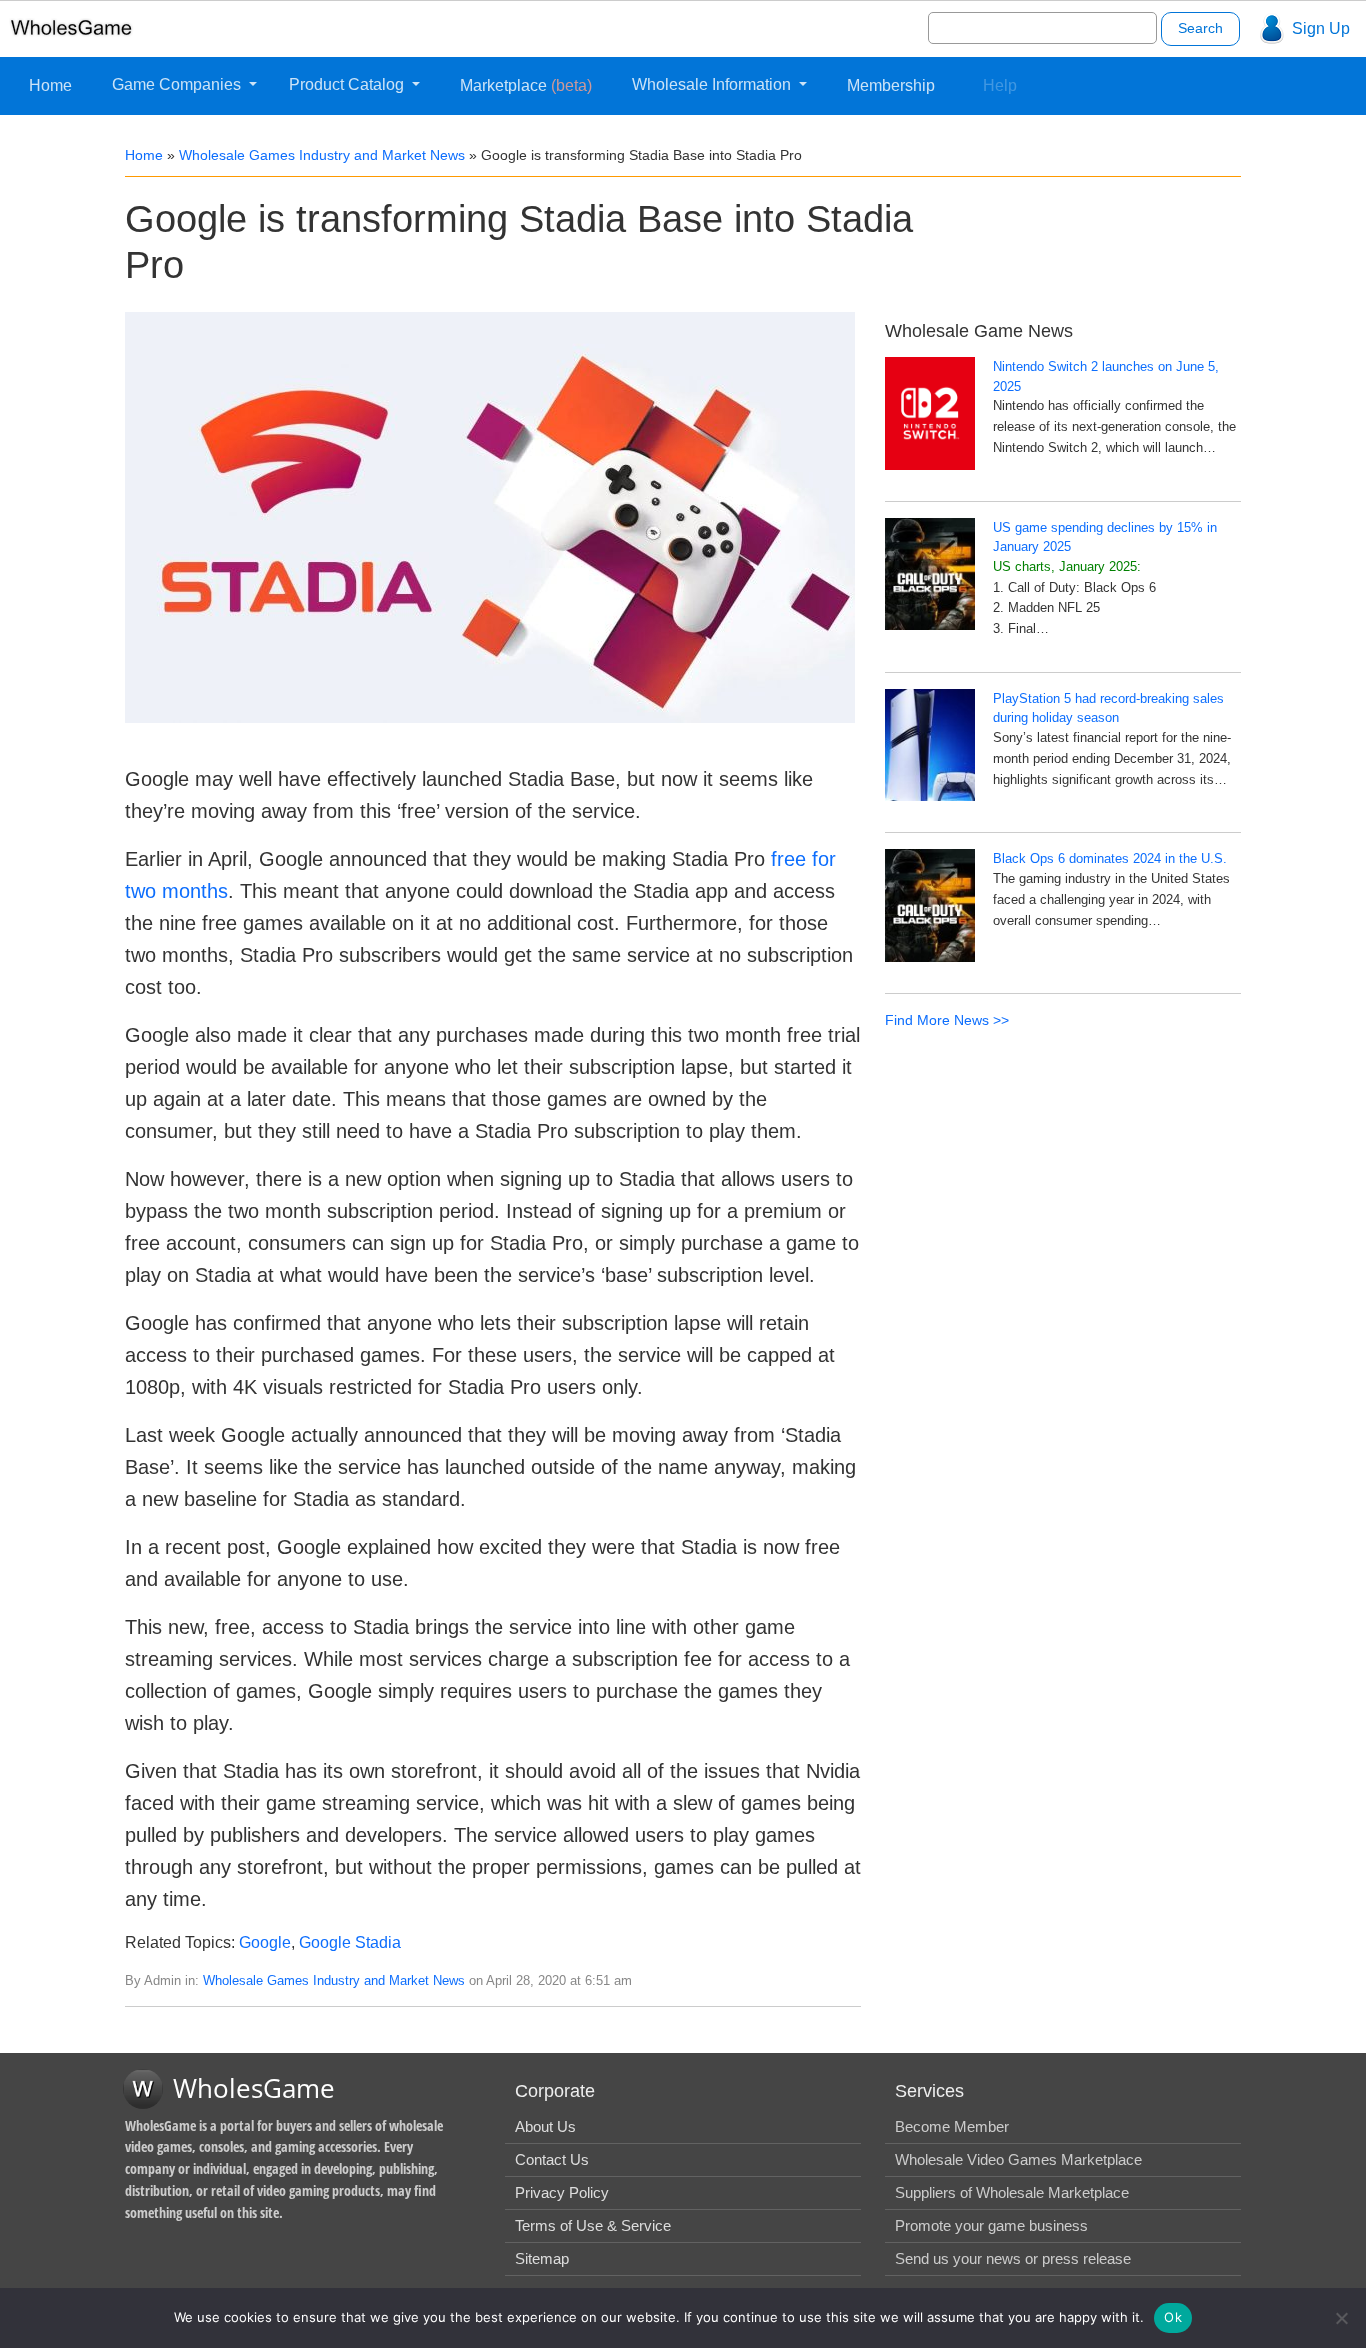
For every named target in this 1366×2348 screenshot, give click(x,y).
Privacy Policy (562, 2192)
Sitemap (542, 2258)
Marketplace (526, 85)
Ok (1173, 2317)
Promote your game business (991, 2225)
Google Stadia (350, 1942)
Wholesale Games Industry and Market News (322, 155)
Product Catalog (348, 84)
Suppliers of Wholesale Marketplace (1012, 2192)
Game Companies (178, 84)
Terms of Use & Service (593, 2225)
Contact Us (552, 2159)
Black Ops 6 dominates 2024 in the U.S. (1110, 858)
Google (265, 1942)
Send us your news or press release (1013, 2258)
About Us (545, 2126)
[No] (1341, 2318)
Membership (891, 85)
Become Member (952, 2126)
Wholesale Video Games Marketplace (1018, 2159)
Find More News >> (947, 1020)
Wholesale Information (713, 84)
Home (50, 85)
